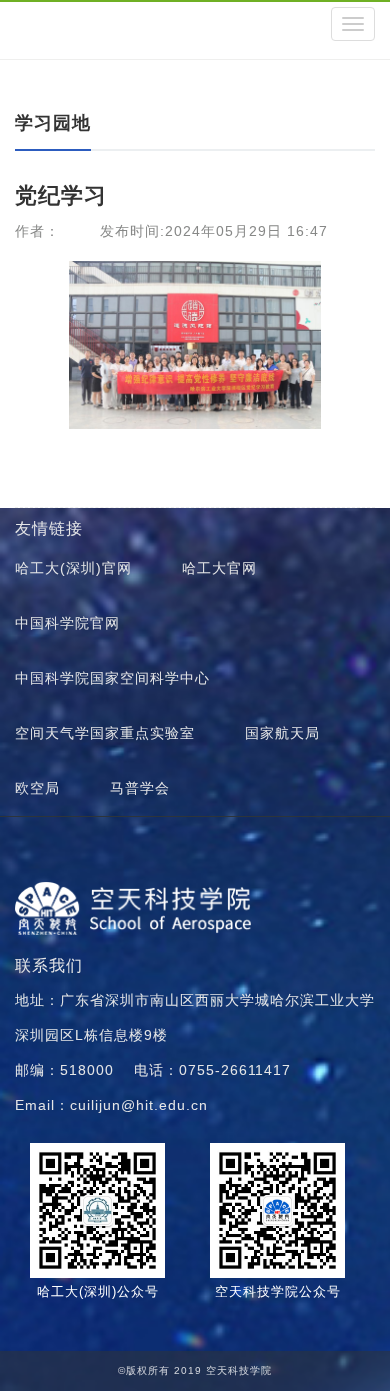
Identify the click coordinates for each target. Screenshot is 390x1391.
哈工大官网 (219, 568)
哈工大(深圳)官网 (73, 568)
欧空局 (37, 788)
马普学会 (140, 788)
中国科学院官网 (67, 623)
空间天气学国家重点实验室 (105, 733)
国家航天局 (282, 733)
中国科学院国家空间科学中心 (112, 678)
